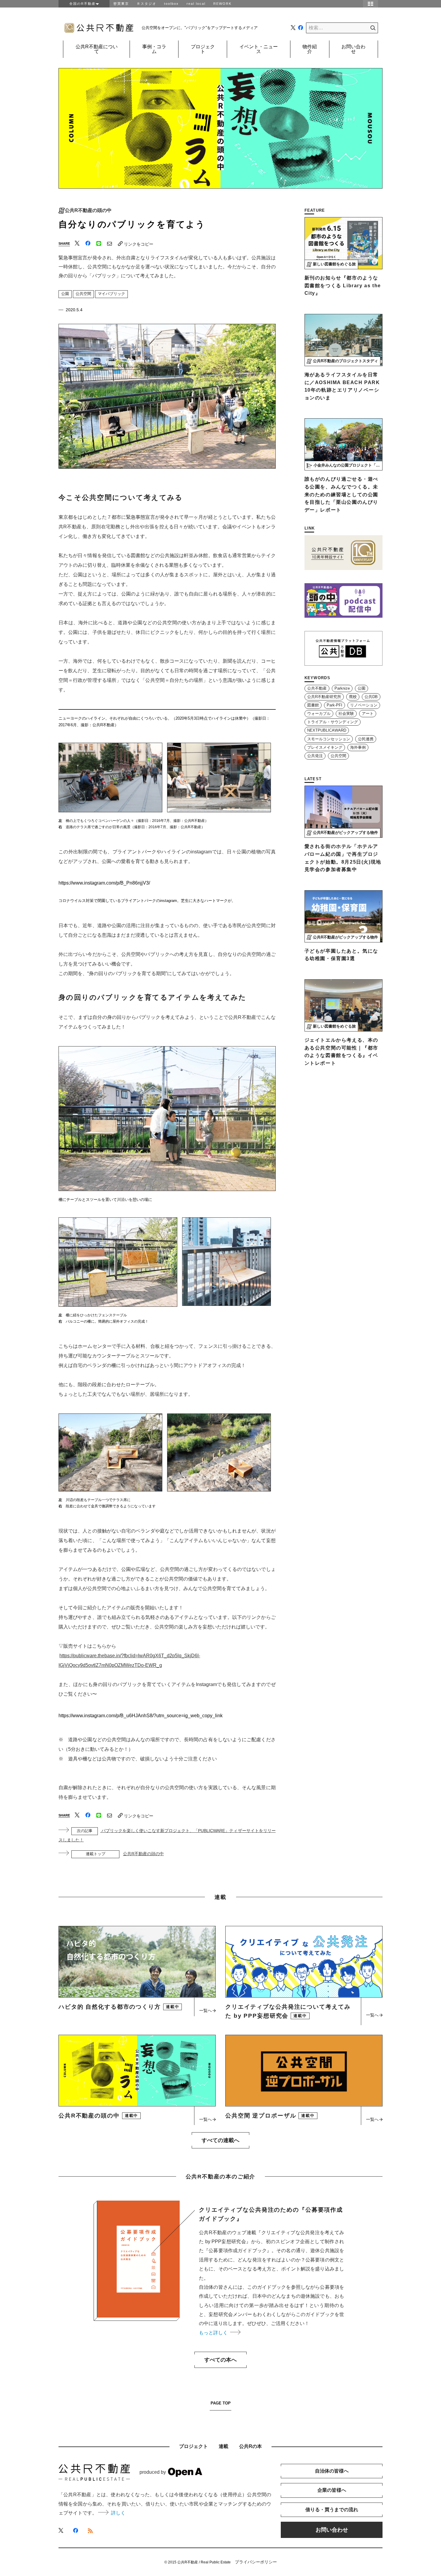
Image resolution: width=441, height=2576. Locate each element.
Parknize (342, 688)
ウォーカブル (319, 714)
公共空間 (83, 294)
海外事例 (358, 748)
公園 (65, 294)
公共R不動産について (97, 49)
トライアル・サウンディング (333, 722)
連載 (223, 2446)
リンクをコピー (139, 244)
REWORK (222, 4)
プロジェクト (203, 49)
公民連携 (366, 739)
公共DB (371, 697)
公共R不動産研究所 (324, 697)
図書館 (313, 705)
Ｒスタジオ (147, 4)
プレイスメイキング (325, 748)
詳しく (118, 2513)
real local (196, 4)
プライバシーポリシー (256, 2562)
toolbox (171, 4)
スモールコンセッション (329, 739)
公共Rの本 (250, 2446)
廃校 (353, 697)
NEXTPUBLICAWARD (327, 730)
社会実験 (346, 714)
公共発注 (315, 756)
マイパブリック (111, 294)
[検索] (368, 28)
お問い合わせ (353, 49)
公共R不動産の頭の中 (88, 210)
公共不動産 (317, 688)
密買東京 (121, 4)
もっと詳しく (214, 2333)
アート (368, 714)
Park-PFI (334, 705)
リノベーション (364, 705)
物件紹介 (310, 49)
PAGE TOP (221, 2403)
